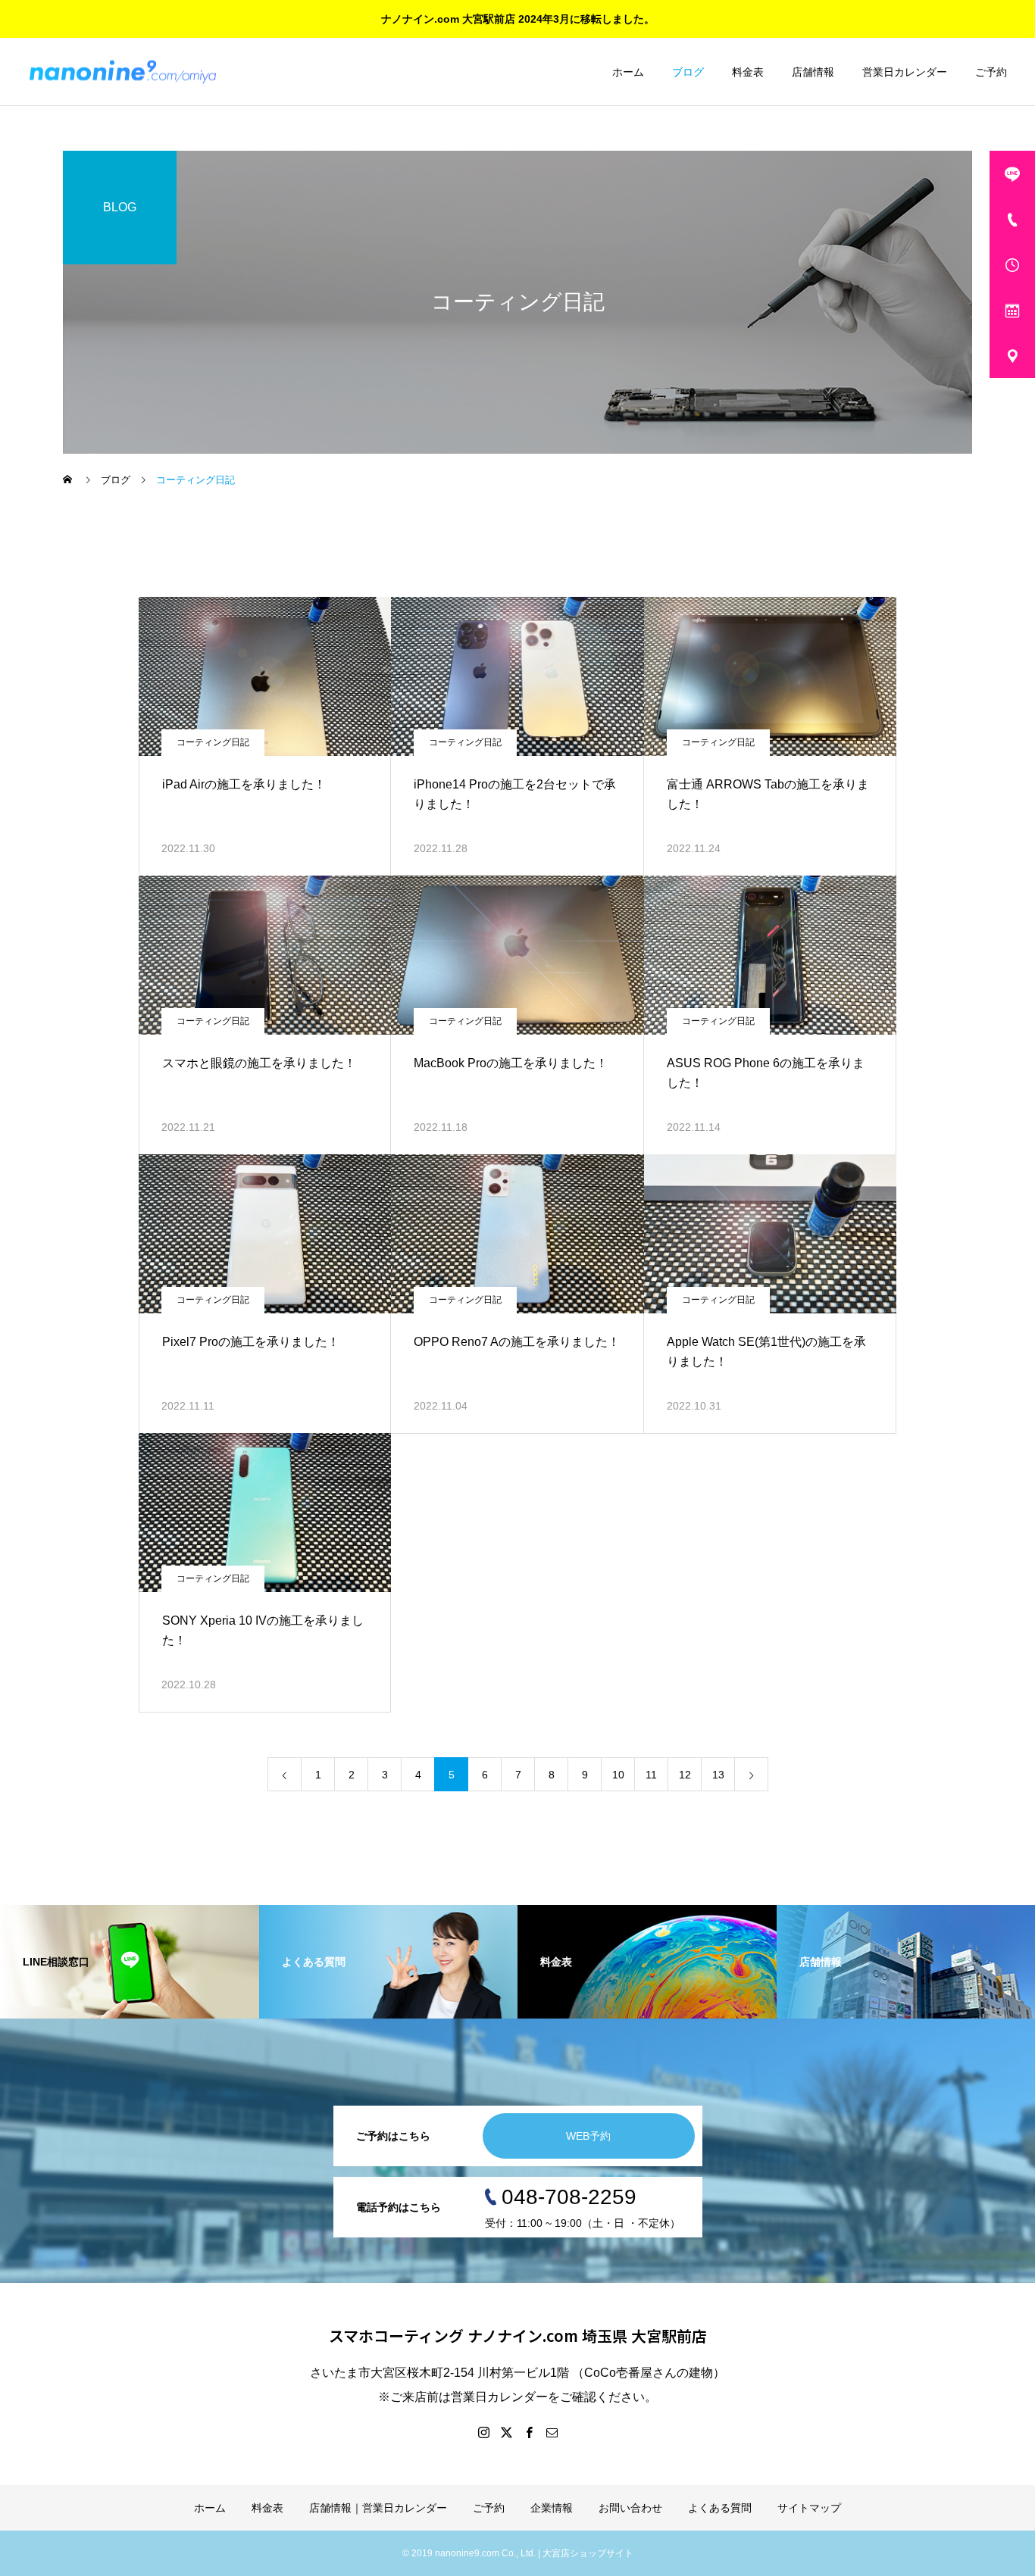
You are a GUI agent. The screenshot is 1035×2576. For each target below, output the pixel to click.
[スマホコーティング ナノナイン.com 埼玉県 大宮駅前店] (123, 72)
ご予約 (991, 72)
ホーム (628, 72)
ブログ (688, 72)
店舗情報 (813, 72)
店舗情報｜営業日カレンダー (378, 2508)
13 (718, 1775)
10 (618, 1775)
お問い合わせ (630, 2508)
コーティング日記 (213, 742)
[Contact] (552, 2432)
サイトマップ (809, 2508)
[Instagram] (483, 2432)
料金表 (748, 72)
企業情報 (552, 2508)
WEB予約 (588, 2136)
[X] (506, 2432)
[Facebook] (529, 2432)
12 (685, 1775)
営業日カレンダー (905, 72)
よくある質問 (720, 2508)
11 (651, 1775)
